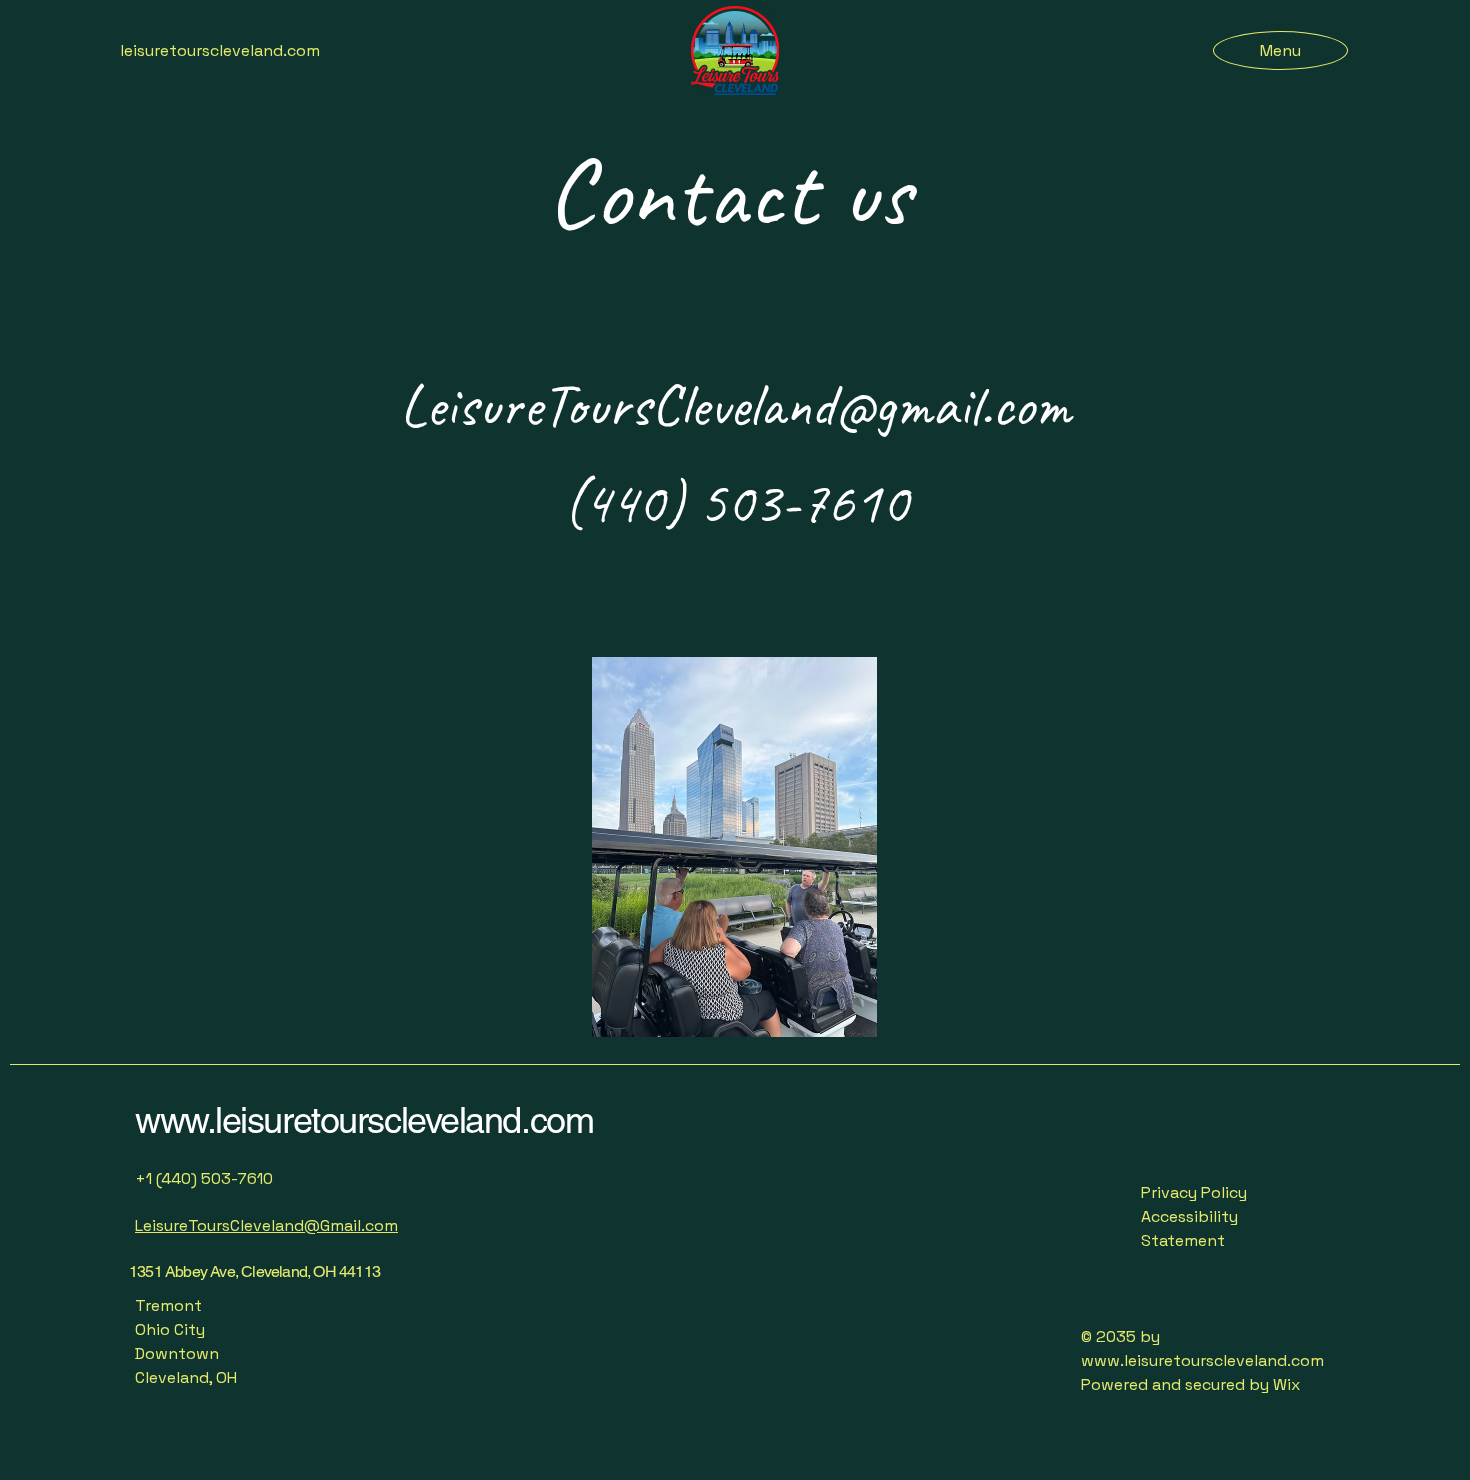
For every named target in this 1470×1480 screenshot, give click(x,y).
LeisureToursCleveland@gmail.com (735, 405)
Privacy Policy (1194, 1192)
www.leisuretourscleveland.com (364, 1120)
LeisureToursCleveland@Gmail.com (266, 1225)
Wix (1288, 1384)
